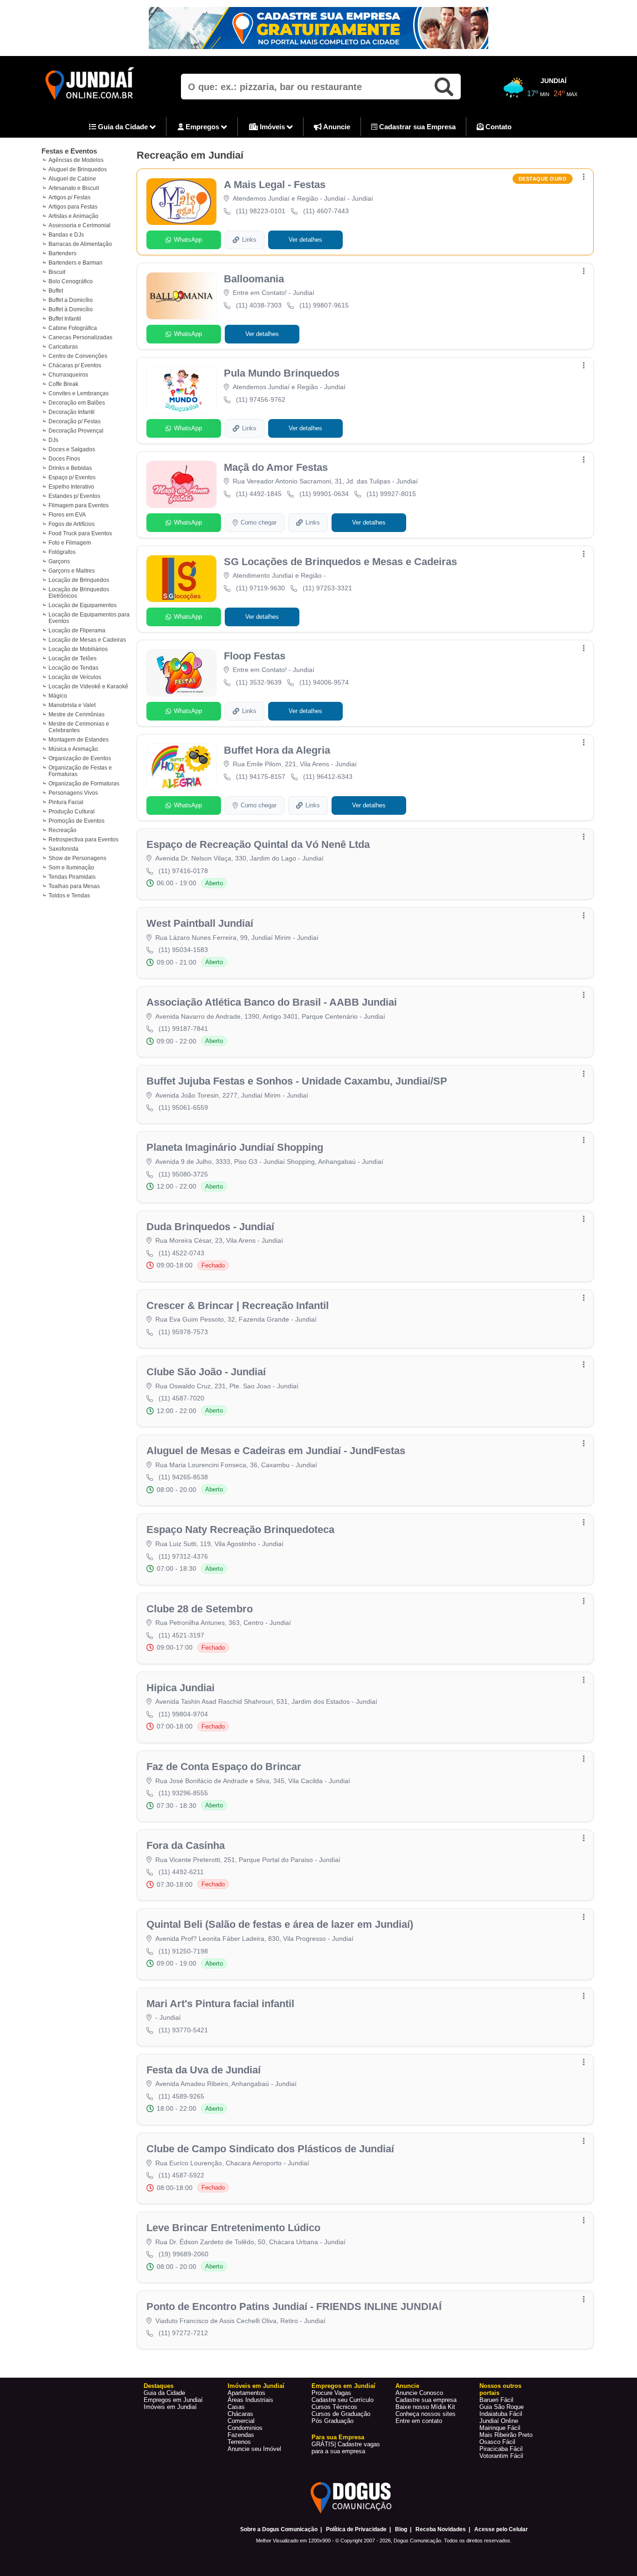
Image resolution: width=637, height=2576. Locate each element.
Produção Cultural (72, 812)
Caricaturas (63, 347)
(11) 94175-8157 (261, 777)
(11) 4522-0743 (181, 1253)
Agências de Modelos (76, 160)
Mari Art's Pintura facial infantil (220, 2004)
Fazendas (241, 2435)
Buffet (56, 291)
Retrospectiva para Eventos (83, 840)
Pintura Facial (66, 802)
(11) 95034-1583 (183, 950)
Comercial (241, 2421)
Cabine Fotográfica (73, 328)
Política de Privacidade (356, 2529)
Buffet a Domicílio (71, 300)
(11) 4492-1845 (259, 494)
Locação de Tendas (73, 668)
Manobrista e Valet (72, 705)
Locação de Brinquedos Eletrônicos (79, 593)
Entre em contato (419, 2421)
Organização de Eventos (80, 758)
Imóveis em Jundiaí (170, 2407)
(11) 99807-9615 (324, 305)
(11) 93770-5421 (183, 2030)
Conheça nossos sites (426, 2414)
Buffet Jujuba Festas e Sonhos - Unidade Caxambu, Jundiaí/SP (297, 1081)
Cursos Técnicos (334, 2407)
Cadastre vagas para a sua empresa (346, 2448)
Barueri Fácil (496, 2400)
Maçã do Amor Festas (276, 467)
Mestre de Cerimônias (76, 714)
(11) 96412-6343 (328, 777)
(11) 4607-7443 (326, 211)
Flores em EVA (67, 515)
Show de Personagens (77, 858)
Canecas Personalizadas (80, 337)
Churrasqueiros (68, 375)
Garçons (59, 561)
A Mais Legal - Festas (275, 185)
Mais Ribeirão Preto (506, 2435)
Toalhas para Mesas (74, 886)
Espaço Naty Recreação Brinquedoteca (240, 1529)
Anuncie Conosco (419, 2393)
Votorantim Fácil (501, 2456)
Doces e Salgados (72, 449)
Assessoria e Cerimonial (80, 225)
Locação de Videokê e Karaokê (88, 686)
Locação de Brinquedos (79, 580)
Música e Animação (73, 749)
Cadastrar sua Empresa (416, 127)
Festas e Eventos (69, 151)
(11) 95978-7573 (183, 1332)
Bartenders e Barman (76, 263)
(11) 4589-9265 (181, 2096)
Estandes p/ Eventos (74, 496)
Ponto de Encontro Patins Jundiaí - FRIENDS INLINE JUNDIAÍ (294, 2306)
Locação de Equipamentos (83, 605)
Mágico (58, 696)
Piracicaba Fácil (501, 2449)
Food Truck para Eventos (80, 533)
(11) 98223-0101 (261, 211)
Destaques (159, 2386)
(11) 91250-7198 (183, 1951)
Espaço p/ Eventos (72, 477)
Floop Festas (255, 656)
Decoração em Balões (77, 403)
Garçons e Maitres (72, 571)
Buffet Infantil (65, 319)
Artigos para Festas (73, 207)
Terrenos (239, 2442)
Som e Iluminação (71, 868)
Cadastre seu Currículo (343, 2400)
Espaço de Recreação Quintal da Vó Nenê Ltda (258, 844)
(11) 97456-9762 (261, 399)
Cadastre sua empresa (426, 2400)
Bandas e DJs (66, 235)
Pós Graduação (332, 2421)
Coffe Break (63, 384)
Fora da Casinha (186, 1845)
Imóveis (272, 127)
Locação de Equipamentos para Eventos (89, 618)
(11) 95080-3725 (183, 1174)
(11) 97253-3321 (327, 588)
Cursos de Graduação (341, 2414)
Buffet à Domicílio (71, 309)
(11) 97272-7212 (183, 2333)
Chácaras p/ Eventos (75, 365)
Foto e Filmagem (70, 543)
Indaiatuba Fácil (501, 2414)
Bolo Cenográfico (71, 281)
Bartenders (62, 253)
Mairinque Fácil (500, 2428)
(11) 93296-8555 (183, 1793)
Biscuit (57, 272)
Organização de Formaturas (84, 784)
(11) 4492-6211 (181, 1872)
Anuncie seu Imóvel (254, 2449)
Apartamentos (246, 2393)
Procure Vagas (331, 2393)
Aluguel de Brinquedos (78, 169)
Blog (401, 2529)
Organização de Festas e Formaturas (80, 771)
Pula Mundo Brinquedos (282, 373)
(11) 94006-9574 (324, 682)
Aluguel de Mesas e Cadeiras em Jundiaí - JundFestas (276, 1451)
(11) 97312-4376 (183, 1556)
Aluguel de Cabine (72, 179)
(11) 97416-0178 (183, 871)
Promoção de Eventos (76, 821)
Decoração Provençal (76, 431)
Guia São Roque (502, 2407)
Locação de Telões (73, 658)
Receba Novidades (441, 2529)
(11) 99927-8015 (391, 494)
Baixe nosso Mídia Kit (425, 2407)
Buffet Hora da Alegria (277, 750)
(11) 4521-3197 (181, 1635)
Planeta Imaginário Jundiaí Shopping (235, 1147)
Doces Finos (64, 459)
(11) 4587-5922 (181, 2175)
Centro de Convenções (78, 356)
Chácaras (240, 2414)
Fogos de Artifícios (72, 524)
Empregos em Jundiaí (173, 2400)
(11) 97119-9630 (260, 588)
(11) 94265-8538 (183, 1477)
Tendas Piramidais (72, 877)
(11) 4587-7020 (181, 1398)
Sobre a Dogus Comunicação (279, 2529)
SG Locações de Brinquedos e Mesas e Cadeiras (340, 562)
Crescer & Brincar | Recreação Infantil (238, 1305)
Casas (236, 2407)
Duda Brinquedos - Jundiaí (210, 1227)
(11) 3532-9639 (259, 682)
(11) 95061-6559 (183, 1107)
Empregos (202, 127)
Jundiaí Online (499, 2421)
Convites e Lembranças (79, 393)
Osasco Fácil (497, 2442)
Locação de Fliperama (77, 630)
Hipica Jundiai (180, 1688)
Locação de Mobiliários (78, 649)
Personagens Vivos (73, 793)
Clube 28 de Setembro (200, 1609)
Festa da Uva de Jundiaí (204, 2070)
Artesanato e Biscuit (74, 188)
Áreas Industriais (250, 2400)
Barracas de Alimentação (80, 244)
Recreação (62, 830)
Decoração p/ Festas (75, 421)
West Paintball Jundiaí (200, 923)
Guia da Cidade (123, 127)
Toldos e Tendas (69, 896)
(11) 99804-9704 (183, 1714)
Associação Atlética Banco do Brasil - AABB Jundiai (272, 1002)
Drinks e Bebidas (70, 468)
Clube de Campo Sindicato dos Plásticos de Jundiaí (270, 2149)
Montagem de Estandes (79, 740)
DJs (53, 440)
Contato (498, 127)
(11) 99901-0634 (324, 494)
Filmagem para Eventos (79, 505)
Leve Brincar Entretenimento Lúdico (233, 2228)
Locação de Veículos (75, 677)
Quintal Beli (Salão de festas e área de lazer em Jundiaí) (280, 1924)
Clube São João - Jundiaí (206, 1372)
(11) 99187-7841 (183, 1029)
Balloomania (254, 279)
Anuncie (336, 127)
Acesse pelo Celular (501, 2529)
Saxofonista (63, 849)
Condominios (245, 2428)
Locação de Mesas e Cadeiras (87, 640)
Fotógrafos (62, 552)
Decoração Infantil (72, 412)
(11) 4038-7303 (259, 305)
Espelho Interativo (71, 487)
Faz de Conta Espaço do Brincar (224, 1767)
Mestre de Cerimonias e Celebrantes (79, 727)
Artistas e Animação (73, 216)
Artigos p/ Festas (69, 197)
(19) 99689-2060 (183, 2254)
